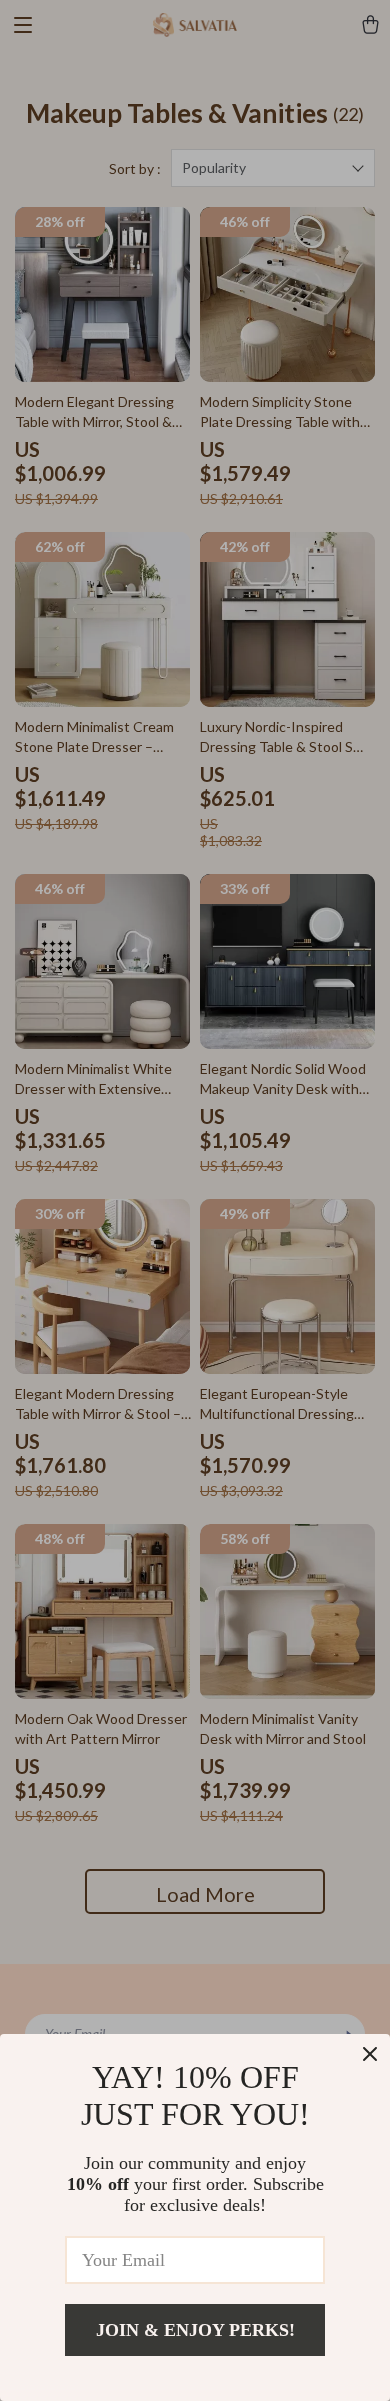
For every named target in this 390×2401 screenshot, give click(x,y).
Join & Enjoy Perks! (195, 2330)
